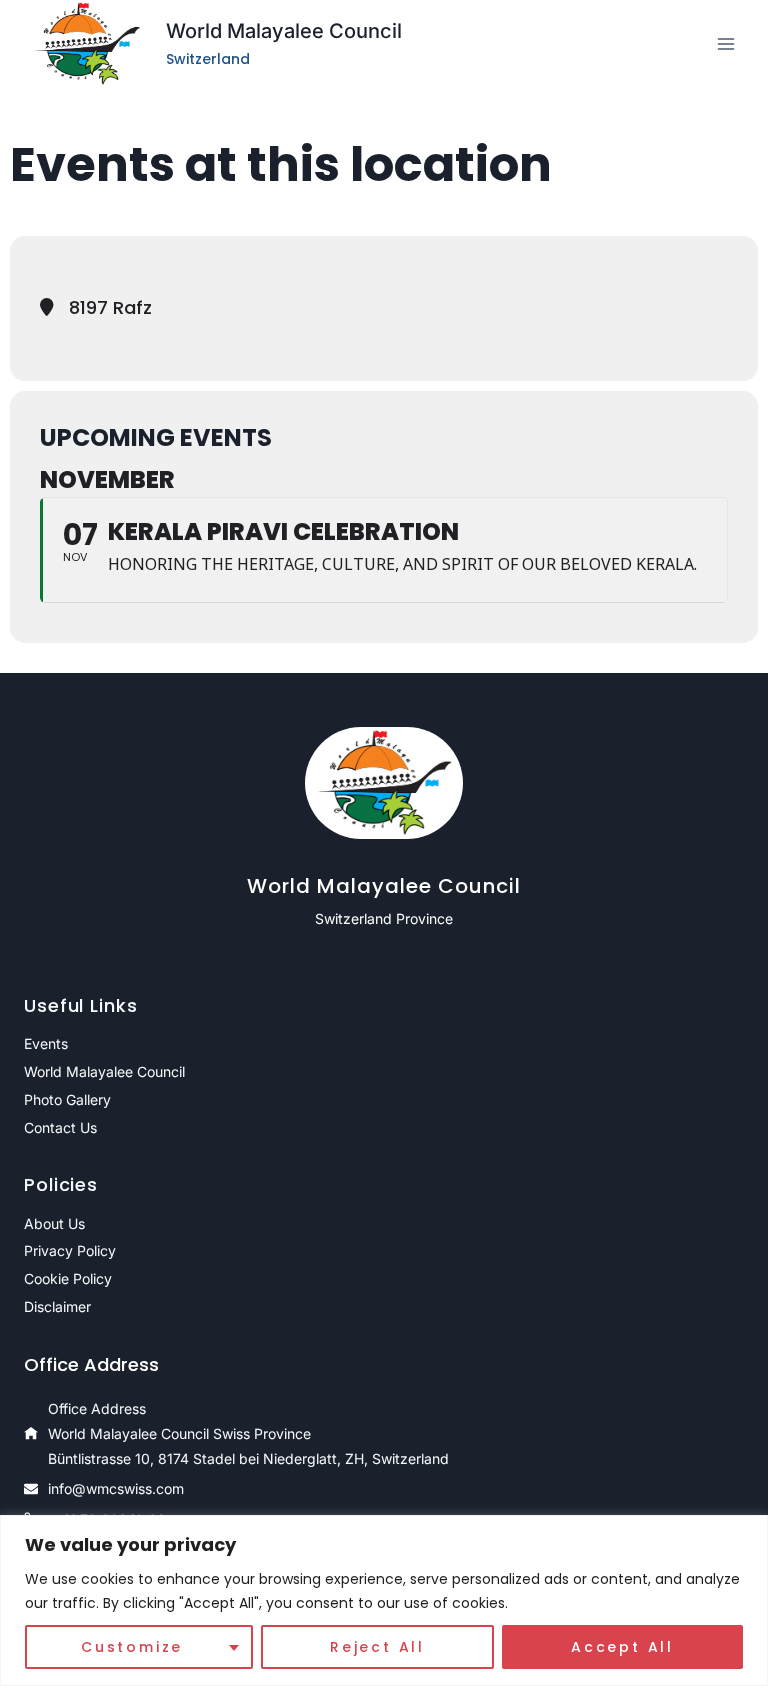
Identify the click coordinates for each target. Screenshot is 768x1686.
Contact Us (60, 1127)
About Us (54, 1223)
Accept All (622, 1647)
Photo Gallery (67, 1099)
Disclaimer (57, 1306)
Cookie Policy (68, 1278)
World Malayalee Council (104, 1071)
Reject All (377, 1647)
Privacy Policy (70, 1250)
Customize (132, 1647)
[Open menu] (725, 44)
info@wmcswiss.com (116, 1488)
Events (46, 1043)
